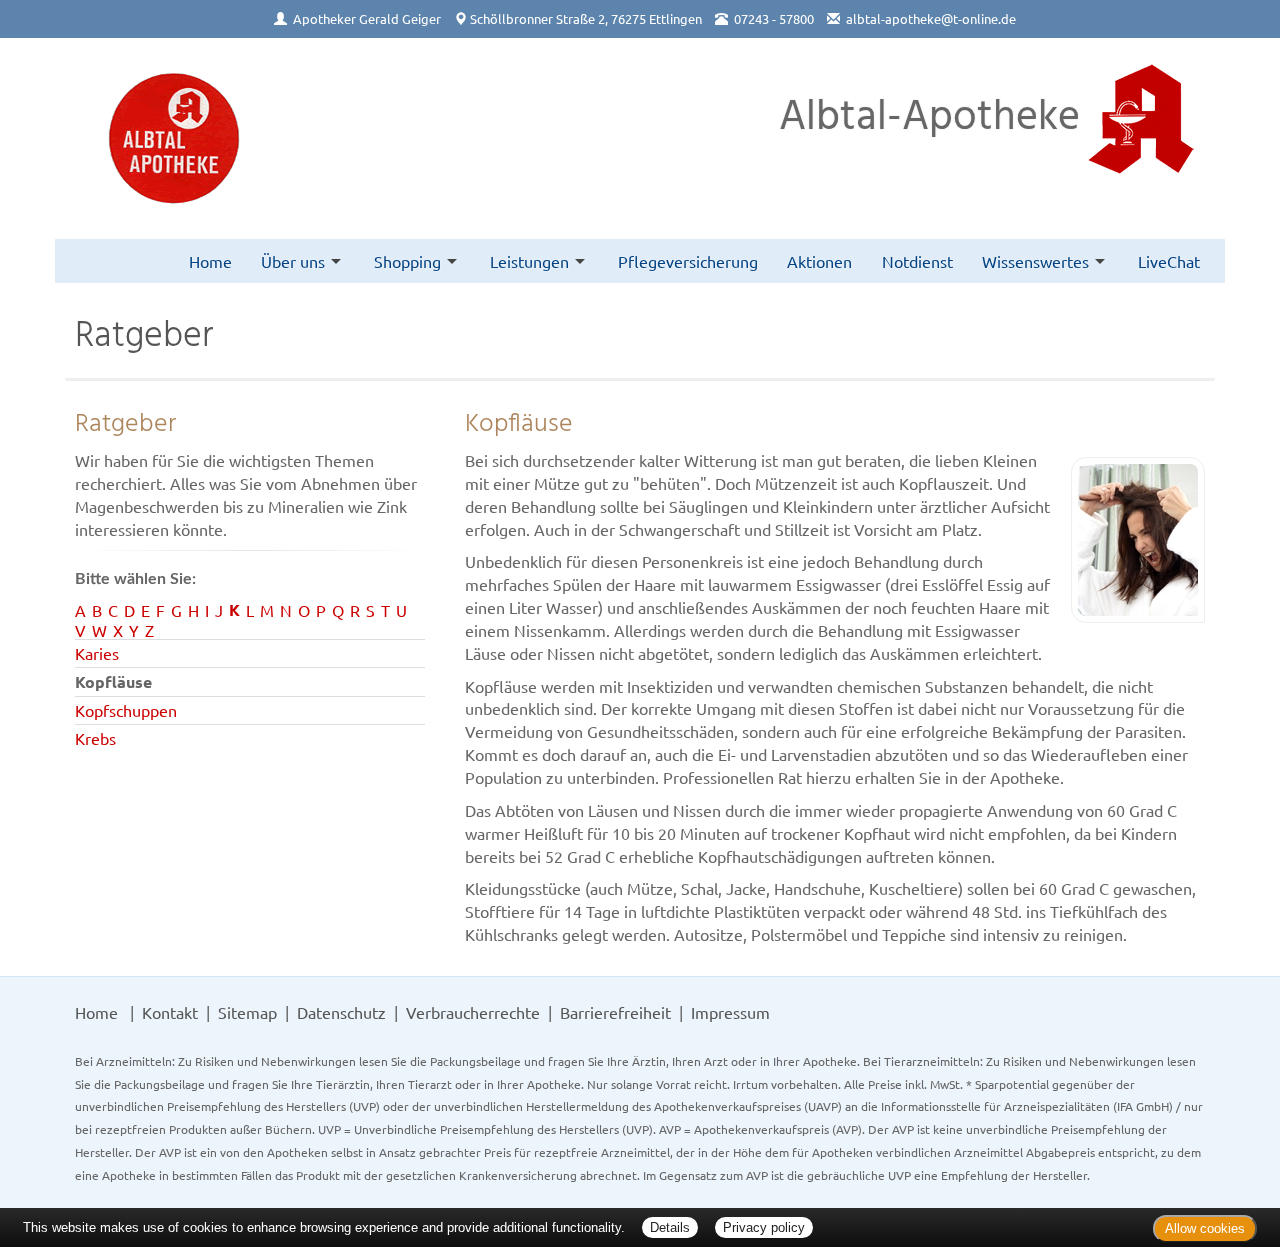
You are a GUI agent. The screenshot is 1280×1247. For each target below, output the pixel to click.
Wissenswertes (1035, 261)
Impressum (730, 1012)
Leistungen (529, 261)
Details (670, 1227)
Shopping (407, 261)
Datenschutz (341, 1012)
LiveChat (1169, 261)
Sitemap (247, 1012)
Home (210, 261)
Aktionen (819, 261)
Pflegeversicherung (688, 261)
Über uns (293, 261)
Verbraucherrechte (473, 1012)
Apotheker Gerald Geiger (367, 18)
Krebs (95, 738)
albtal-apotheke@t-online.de (931, 18)
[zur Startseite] (174, 138)
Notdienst (917, 261)
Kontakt (170, 1012)
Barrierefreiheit (615, 1012)
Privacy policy (764, 1227)
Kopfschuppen (126, 710)
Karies (97, 653)
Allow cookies (1205, 1228)
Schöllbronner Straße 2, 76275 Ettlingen (586, 18)
